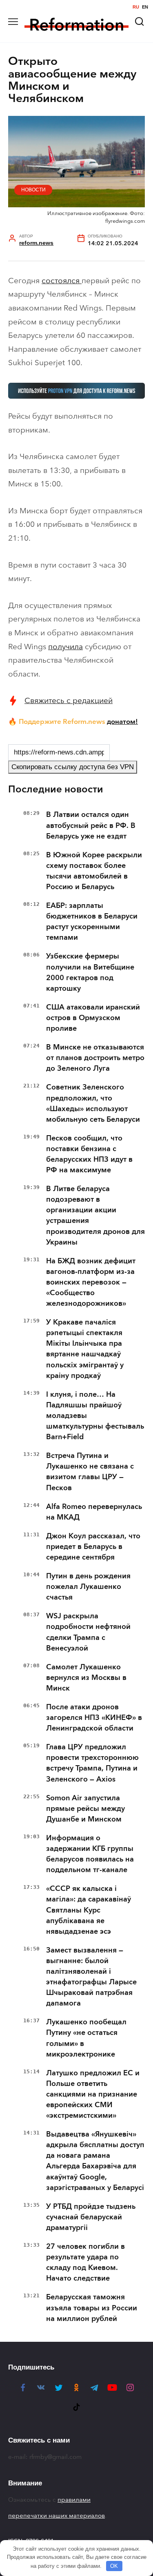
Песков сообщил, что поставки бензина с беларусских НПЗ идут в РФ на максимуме (89, 1154)
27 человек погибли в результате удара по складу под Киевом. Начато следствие (85, 2262)
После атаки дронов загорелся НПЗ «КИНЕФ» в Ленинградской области (94, 1717)
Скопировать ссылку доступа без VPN (73, 767)
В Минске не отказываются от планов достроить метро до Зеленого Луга (95, 1058)
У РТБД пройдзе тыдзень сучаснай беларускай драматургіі (91, 2217)
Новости (33, 190)
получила (65, 647)
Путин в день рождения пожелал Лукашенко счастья (88, 1586)
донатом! (122, 721)
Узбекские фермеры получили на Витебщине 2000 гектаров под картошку (90, 972)
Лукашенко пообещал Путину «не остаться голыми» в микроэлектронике (86, 2038)
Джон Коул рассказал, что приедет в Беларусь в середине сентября (93, 1546)
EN (145, 7)
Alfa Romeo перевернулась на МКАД (94, 1512)
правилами (74, 2500)
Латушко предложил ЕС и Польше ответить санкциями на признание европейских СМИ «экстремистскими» (93, 2094)
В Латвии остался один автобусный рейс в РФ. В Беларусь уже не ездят (91, 825)
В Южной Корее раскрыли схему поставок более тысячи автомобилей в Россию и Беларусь (94, 871)
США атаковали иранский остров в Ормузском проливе (93, 1018)
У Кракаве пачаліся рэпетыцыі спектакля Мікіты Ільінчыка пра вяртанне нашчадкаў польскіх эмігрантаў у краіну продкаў (85, 1349)
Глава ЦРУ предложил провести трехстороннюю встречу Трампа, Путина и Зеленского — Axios (92, 1763)
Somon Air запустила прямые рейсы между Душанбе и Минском (85, 1808)
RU (136, 7)
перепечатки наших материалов (57, 2516)
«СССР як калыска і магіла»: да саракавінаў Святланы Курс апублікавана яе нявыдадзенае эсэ (89, 1910)
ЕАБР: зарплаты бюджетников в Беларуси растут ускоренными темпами (92, 921)
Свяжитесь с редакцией (69, 700)
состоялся (62, 281)
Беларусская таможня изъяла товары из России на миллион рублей (92, 2308)
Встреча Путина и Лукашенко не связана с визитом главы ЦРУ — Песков (90, 1471)
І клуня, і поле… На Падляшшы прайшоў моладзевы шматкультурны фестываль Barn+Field (95, 1416)
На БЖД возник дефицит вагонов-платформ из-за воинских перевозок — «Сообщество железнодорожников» (91, 1282)
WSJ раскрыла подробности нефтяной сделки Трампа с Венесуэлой (88, 1632)
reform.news (36, 243)
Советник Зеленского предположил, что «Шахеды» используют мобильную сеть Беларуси (93, 1103)
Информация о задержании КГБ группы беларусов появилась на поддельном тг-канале (90, 1854)
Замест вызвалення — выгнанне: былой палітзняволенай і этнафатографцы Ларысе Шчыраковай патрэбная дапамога (91, 1977)
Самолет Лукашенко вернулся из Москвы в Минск (86, 1677)
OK (114, 2566)
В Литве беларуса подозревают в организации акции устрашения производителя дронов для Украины (95, 1215)
